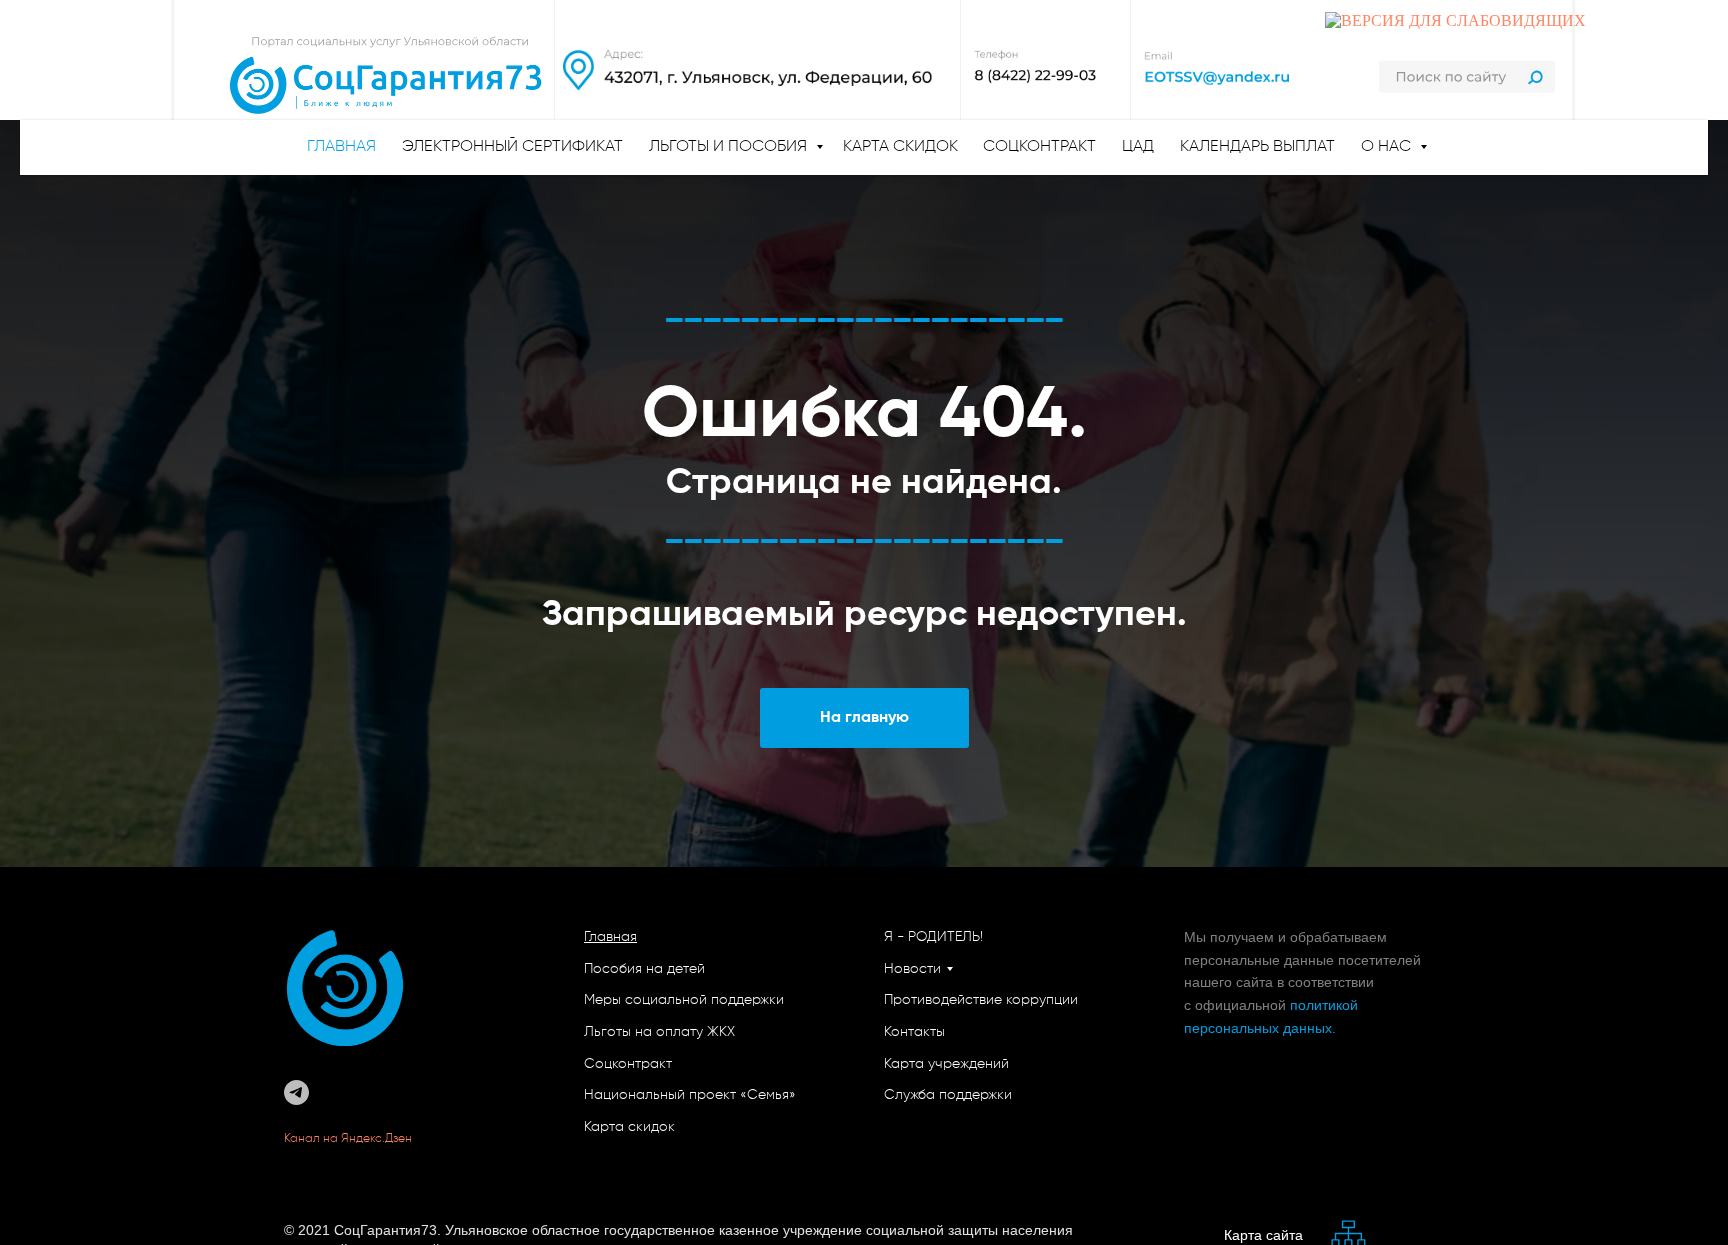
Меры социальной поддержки (684, 1000)
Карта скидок (900, 147)
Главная (610, 937)
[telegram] (296, 1092)
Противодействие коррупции (981, 1000)
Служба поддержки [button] (948, 1095)
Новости (912, 969)
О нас (1388, 147)
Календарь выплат (1257, 147)
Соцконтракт (1039, 147)
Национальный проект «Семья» (690, 1095)
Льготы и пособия (730, 147)
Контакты (914, 1032)
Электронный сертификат (512, 147)
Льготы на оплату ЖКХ (659, 1032)
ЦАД (1138, 147)
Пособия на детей (644, 969)
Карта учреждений (946, 1064)
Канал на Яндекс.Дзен (349, 1139)
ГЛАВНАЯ (341, 147)
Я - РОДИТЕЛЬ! (933, 937)
